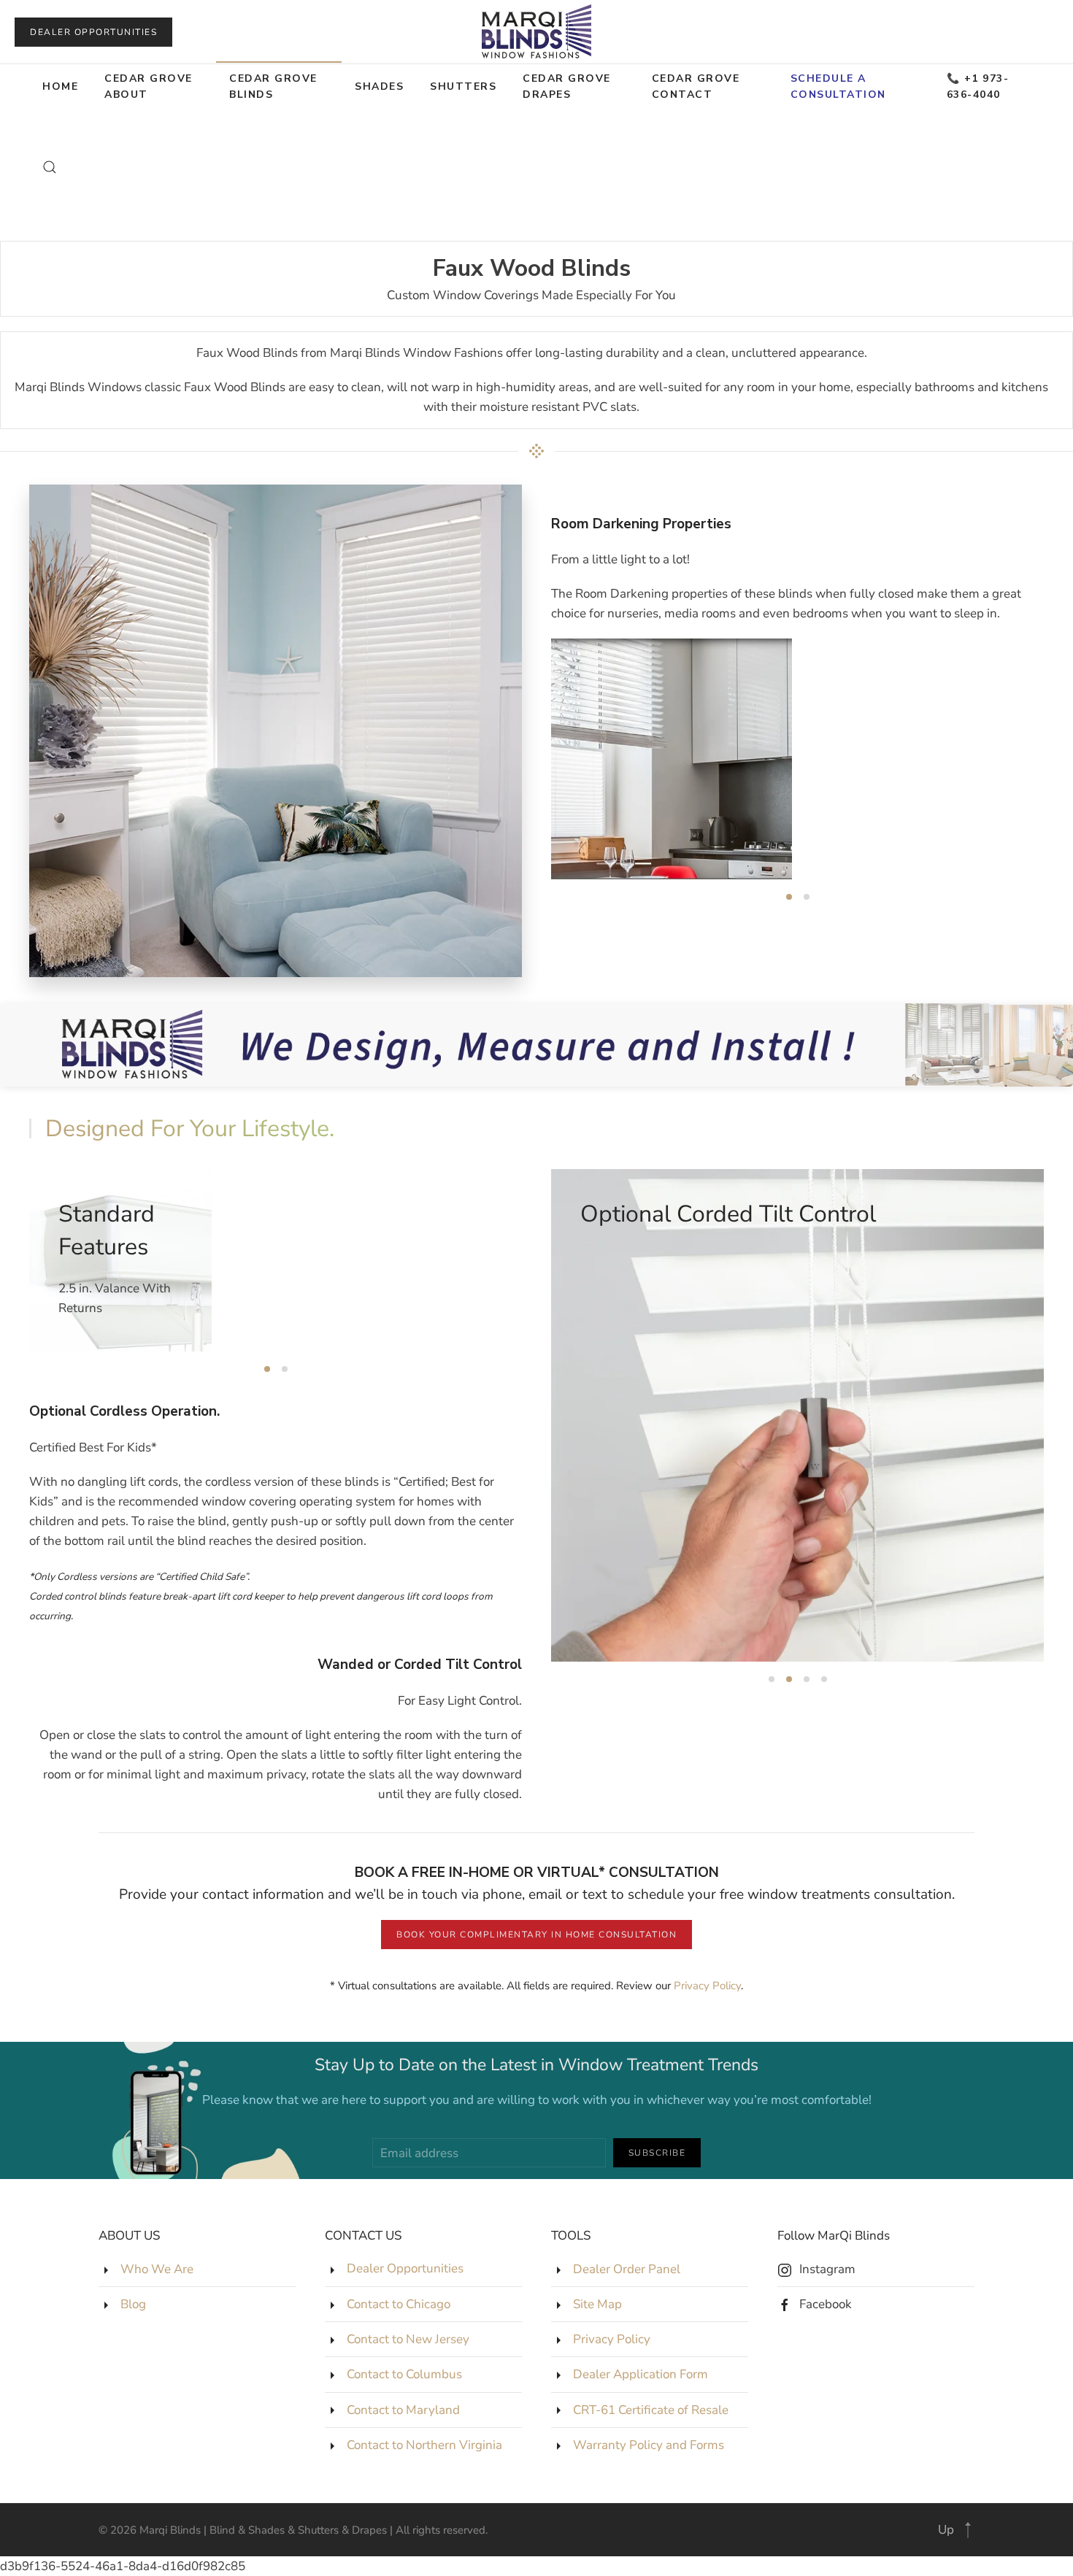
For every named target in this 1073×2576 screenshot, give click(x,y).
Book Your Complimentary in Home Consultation (536, 1935)
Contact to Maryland (403, 2410)
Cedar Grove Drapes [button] (567, 86)
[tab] (789, 897)
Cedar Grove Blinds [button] (273, 86)
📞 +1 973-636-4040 (978, 86)
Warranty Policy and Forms (649, 2445)
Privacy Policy (707, 1986)
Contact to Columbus (404, 2374)
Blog (133, 2304)
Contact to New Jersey (408, 2339)
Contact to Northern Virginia (424, 2445)
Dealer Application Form (641, 2374)
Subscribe (657, 2153)
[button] (50, 167)
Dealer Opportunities (93, 32)
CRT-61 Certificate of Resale (651, 2410)
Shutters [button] (463, 86)
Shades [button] (379, 86)
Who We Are (157, 2269)
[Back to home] (536, 32)
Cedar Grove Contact (696, 86)
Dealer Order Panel (627, 2269)
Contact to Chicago (399, 2304)
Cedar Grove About (149, 86)
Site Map (597, 2304)
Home (60, 86)
